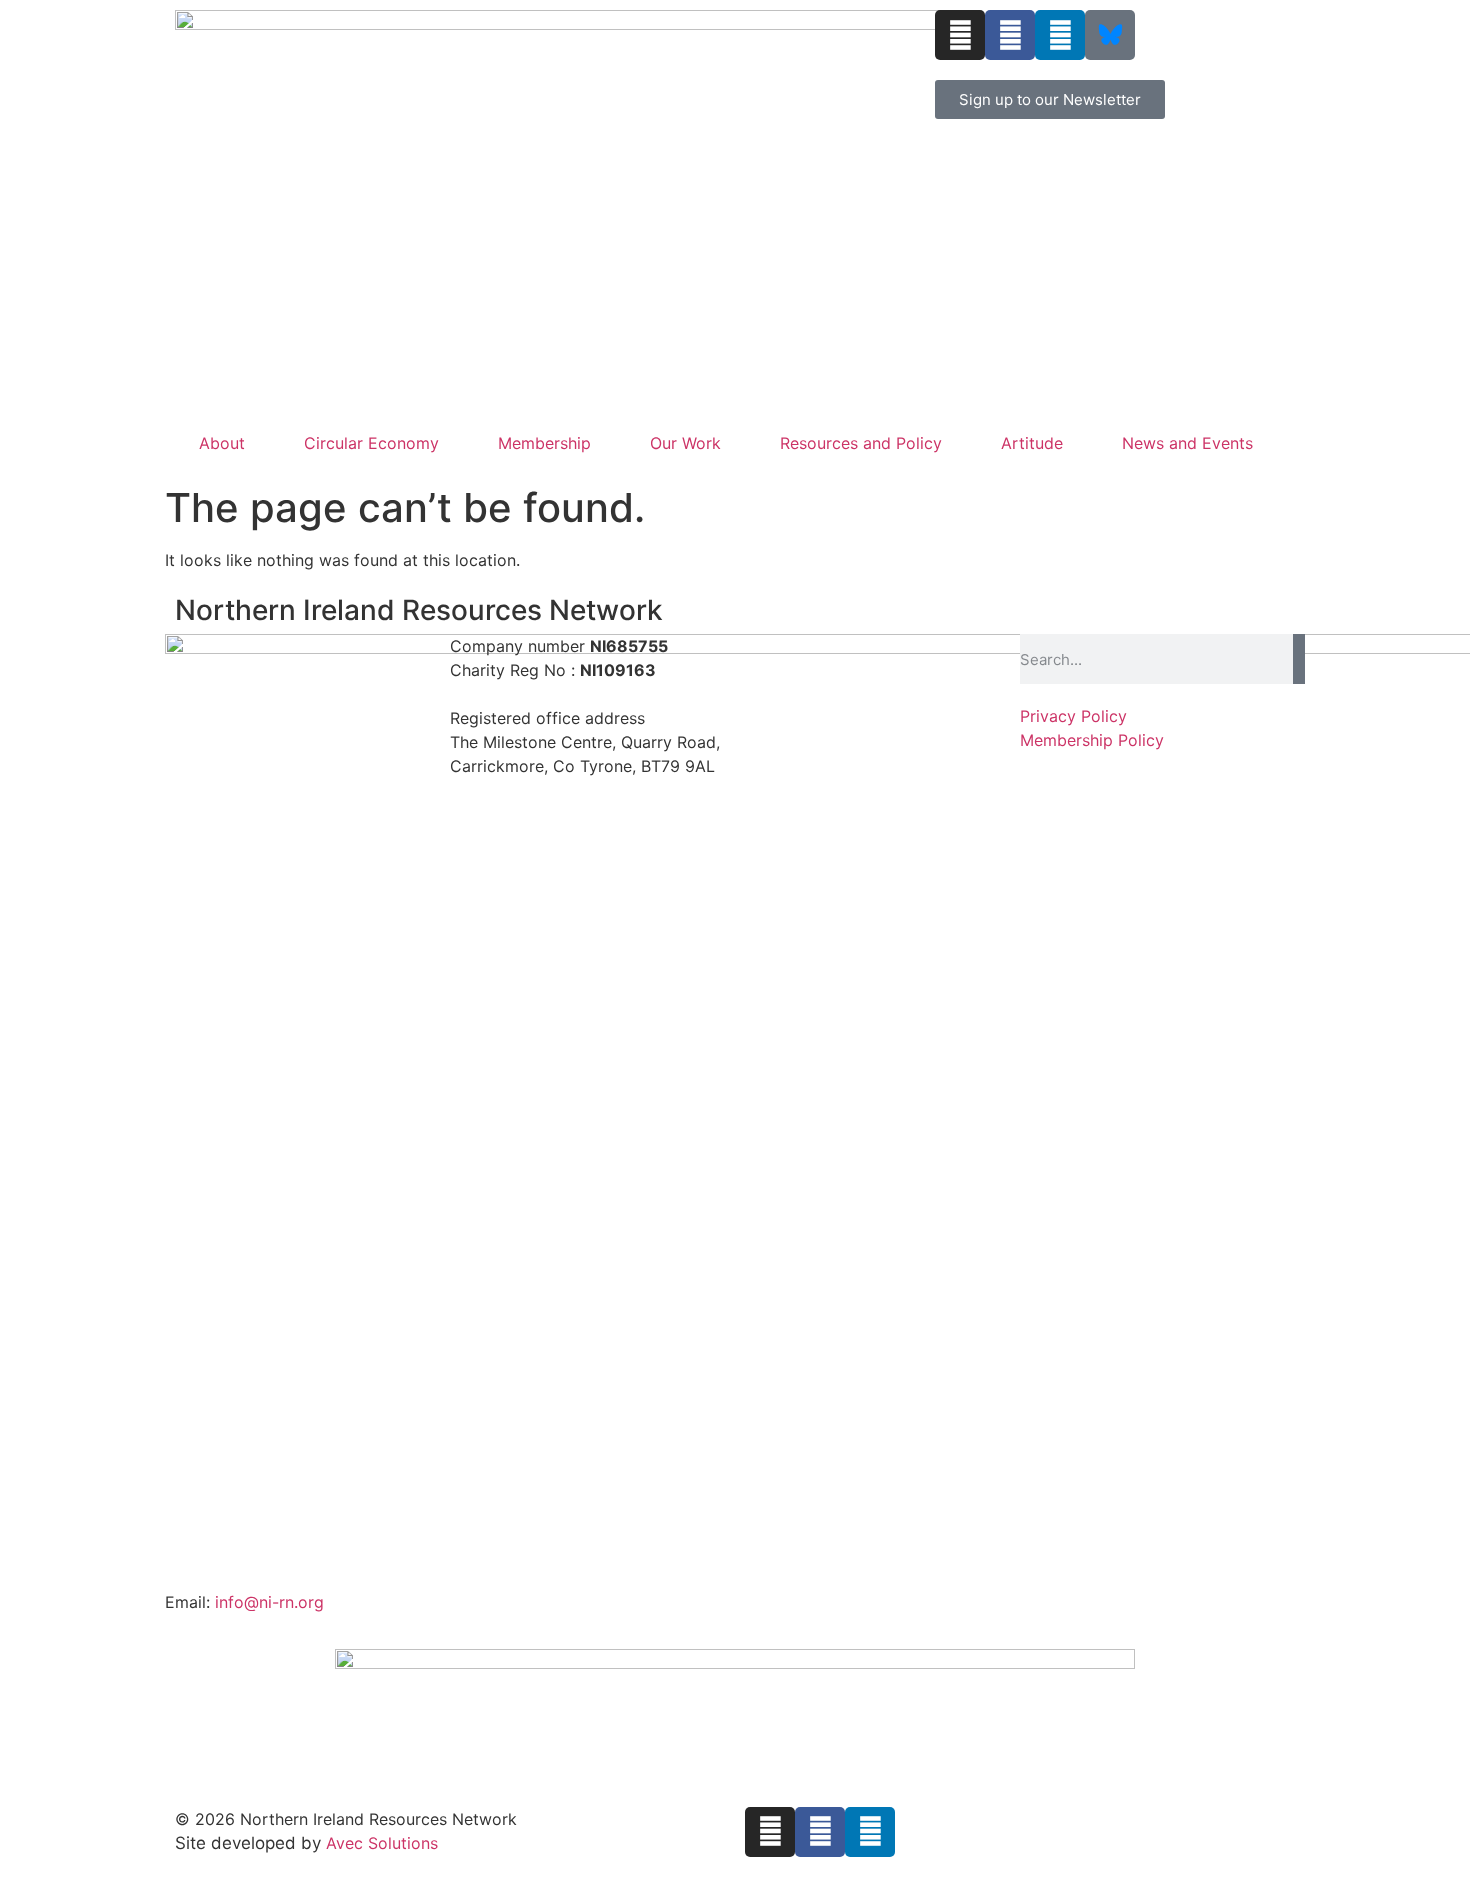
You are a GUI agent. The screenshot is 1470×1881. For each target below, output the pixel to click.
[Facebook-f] (1010, 35)
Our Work (685, 443)
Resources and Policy (861, 443)
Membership (544, 443)
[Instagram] (960, 35)
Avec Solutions (382, 1843)
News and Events (1187, 443)
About (222, 443)
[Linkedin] (1060, 35)
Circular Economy (371, 443)
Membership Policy (1092, 740)
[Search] (1299, 659)
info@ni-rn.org (269, 1602)
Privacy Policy (1073, 716)
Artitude (1032, 443)
